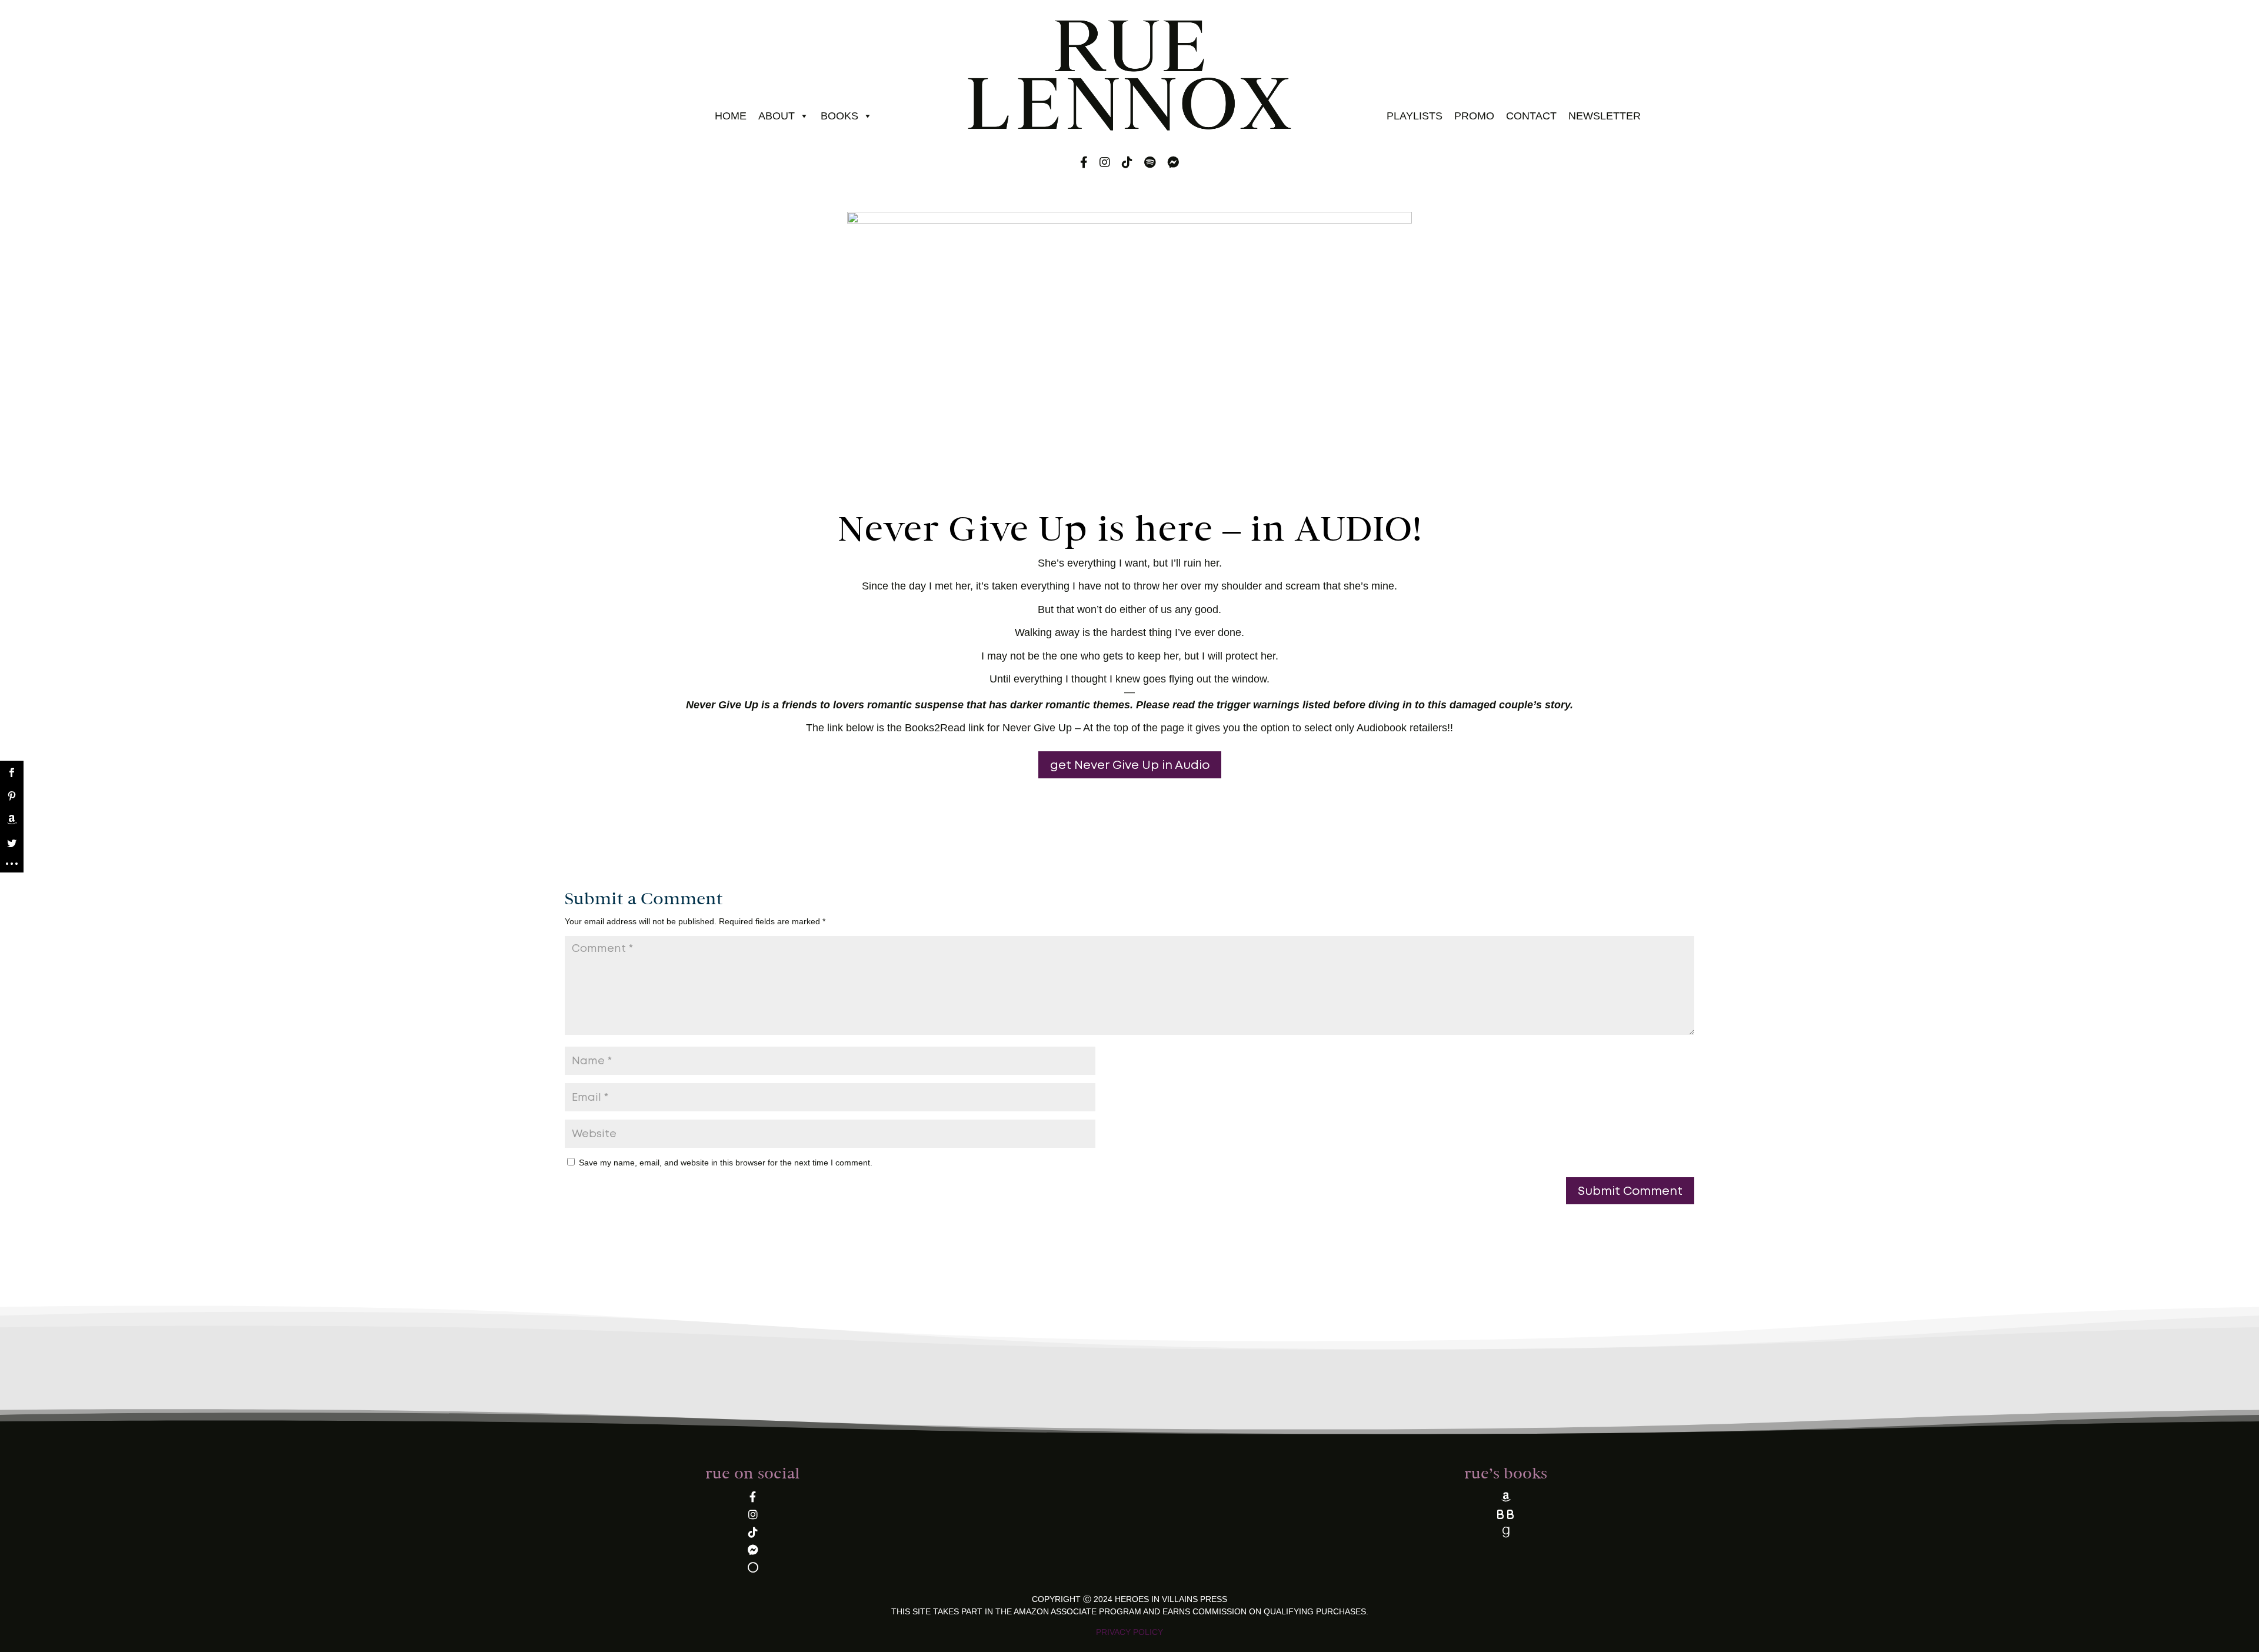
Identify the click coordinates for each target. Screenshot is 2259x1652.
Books (839, 116)
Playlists (1415, 116)
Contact (1531, 116)
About (777, 116)
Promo (1474, 116)
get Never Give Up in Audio (1130, 765)
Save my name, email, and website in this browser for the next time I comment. (726, 1163)
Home (731, 116)
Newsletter (1605, 116)
